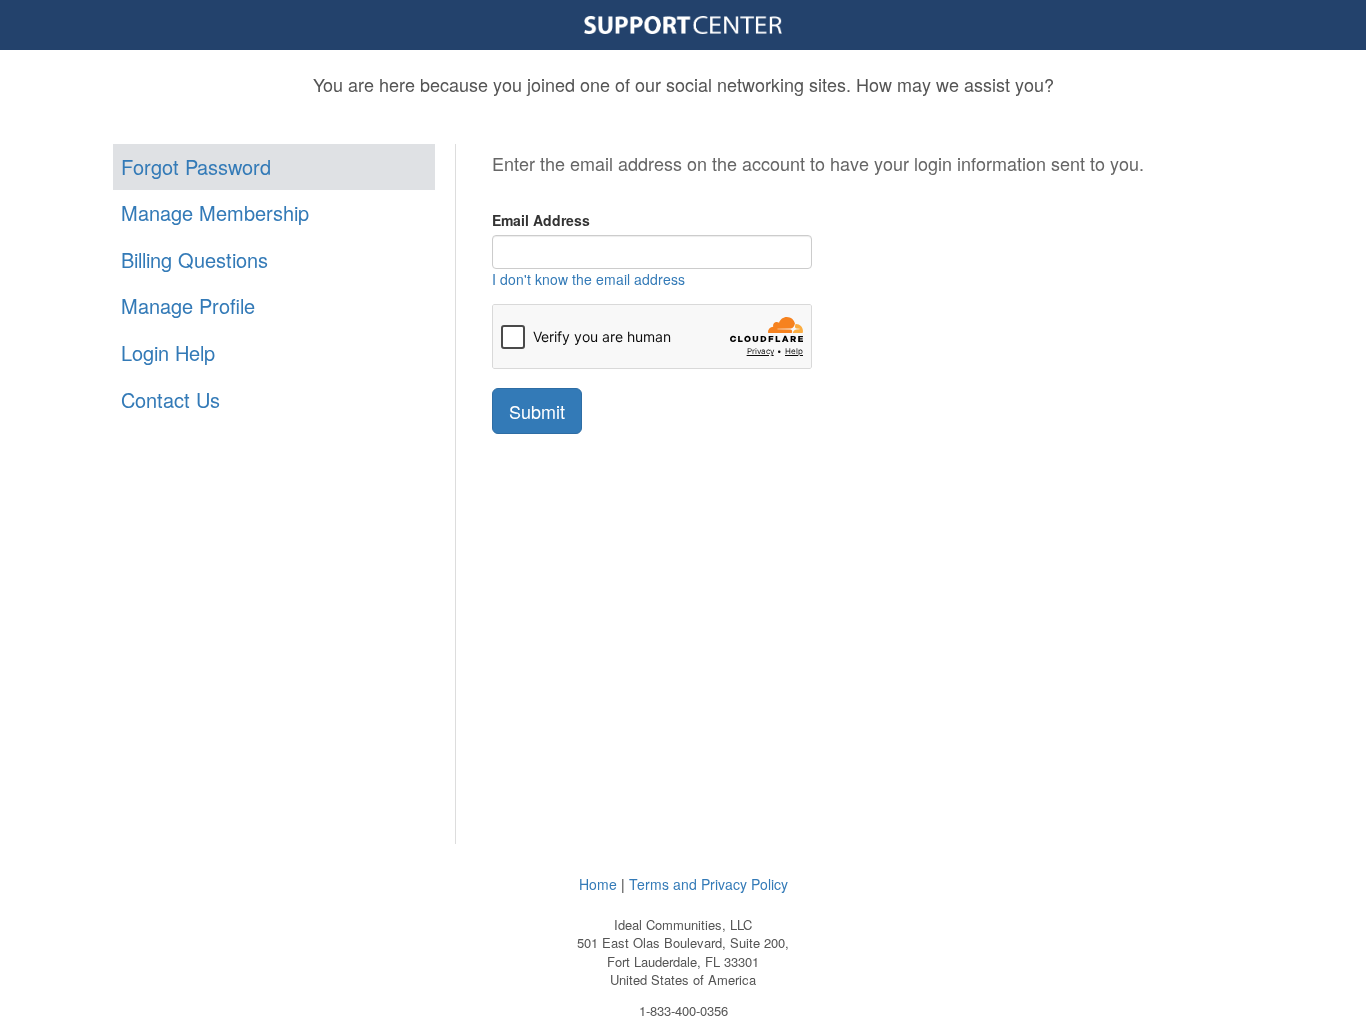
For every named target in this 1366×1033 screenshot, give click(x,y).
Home (598, 884)
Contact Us (170, 399)
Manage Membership (215, 212)
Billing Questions (194, 259)
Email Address (541, 220)
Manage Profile (188, 305)
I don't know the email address (588, 279)
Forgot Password (196, 166)
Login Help (168, 352)
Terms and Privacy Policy (708, 884)
